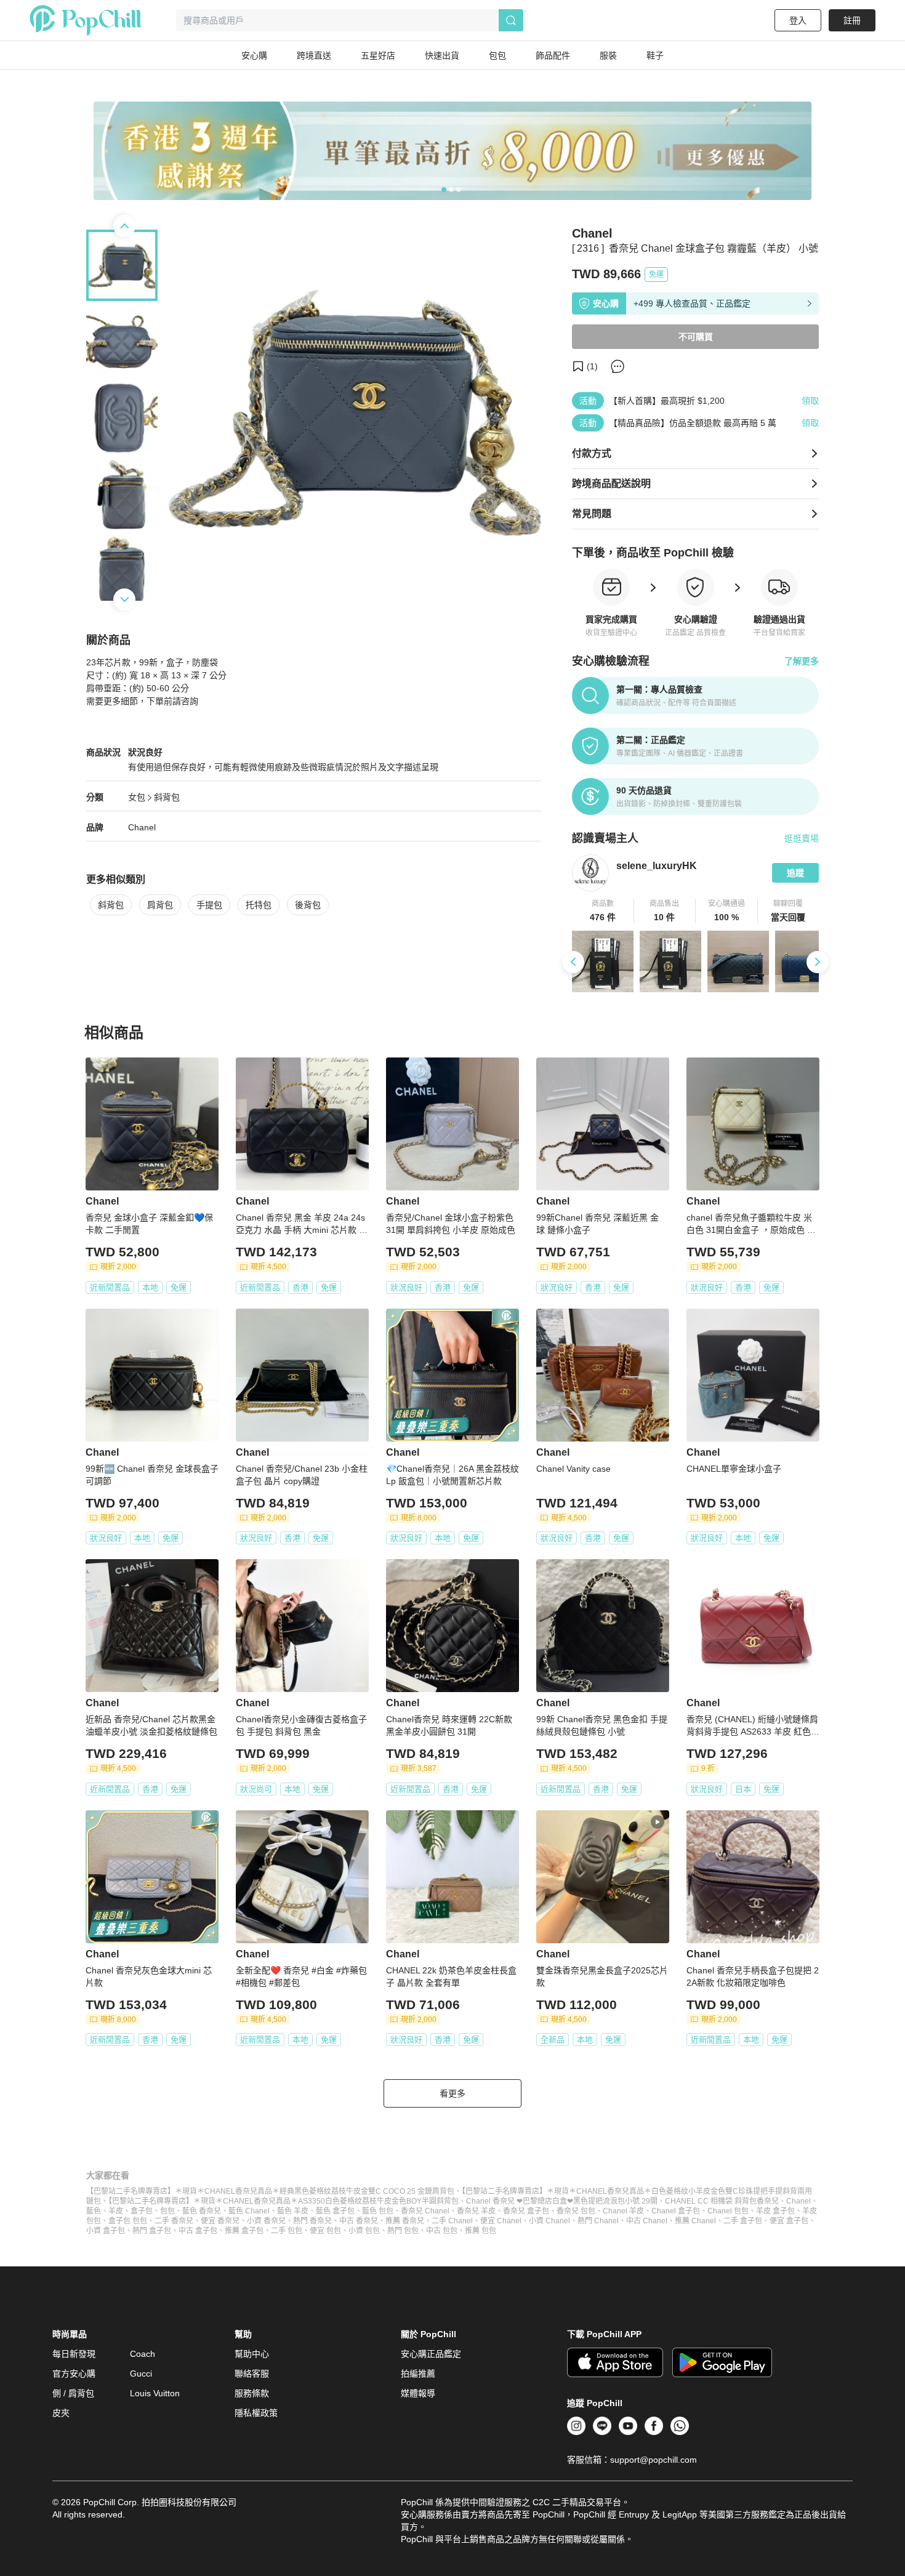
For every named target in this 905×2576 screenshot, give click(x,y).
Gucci (141, 2373)
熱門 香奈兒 (312, 2221)
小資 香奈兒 (266, 2221)
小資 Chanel (549, 2221)
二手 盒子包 (743, 2221)
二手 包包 (287, 2231)
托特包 (259, 905)
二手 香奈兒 (174, 2221)
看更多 (452, 2093)
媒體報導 (418, 2393)
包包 (167, 2211)
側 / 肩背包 (73, 2393)
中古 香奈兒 (359, 2221)
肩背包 (160, 905)
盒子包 (142, 2211)
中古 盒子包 (198, 2231)
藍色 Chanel (249, 2211)
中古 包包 (442, 2231)
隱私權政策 (256, 2413)
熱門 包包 (403, 2231)
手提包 (209, 905)
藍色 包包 (378, 2211)
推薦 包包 (481, 2231)
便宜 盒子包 (789, 2221)
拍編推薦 (418, 2373)
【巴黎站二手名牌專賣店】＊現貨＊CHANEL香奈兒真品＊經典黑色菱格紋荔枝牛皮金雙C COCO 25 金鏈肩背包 (270, 2191)
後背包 (308, 905)
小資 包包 (364, 2231)
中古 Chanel (647, 2221)
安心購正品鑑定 (431, 2354)
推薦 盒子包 (244, 2231)
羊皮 (116, 2211)
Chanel (142, 827)
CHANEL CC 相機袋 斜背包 (711, 2201)
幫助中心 (252, 2354)
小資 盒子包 (106, 2231)
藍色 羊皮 (293, 2211)
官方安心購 (74, 2373)
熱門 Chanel (598, 2221)
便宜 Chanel (501, 2221)
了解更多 (802, 661)
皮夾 (61, 2413)
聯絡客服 (252, 2373)
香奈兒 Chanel (425, 2211)
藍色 (94, 2211)
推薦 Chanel (695, 2221)
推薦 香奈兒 (405, 2221)
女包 (137, 797)
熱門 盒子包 (152, 2231)
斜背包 (167, 797)
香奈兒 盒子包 (526, 2211)
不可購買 (696, 337)
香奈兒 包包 (576, 2211)
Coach (143, 2354)
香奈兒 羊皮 (476, 2211)
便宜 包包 (325, 2231)
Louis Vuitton (155, 2393)
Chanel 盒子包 (676, 2211)
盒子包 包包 (128, 2221)
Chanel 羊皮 (623, 2211)
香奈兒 (768, 2201)
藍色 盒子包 (335, 2211)
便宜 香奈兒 (220, 2221)
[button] (603, 911)
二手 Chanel (452, 2221)
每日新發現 (74, 2354)
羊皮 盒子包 (775, 2211)
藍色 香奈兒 (202, 2211)
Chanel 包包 (728, 2211)
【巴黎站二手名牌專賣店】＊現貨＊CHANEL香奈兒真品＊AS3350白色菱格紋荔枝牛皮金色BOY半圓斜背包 (284, 2201)
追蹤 (795, 873)
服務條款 (252, 2393)
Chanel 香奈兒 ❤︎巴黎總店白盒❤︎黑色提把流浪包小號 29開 (562, 2201)
